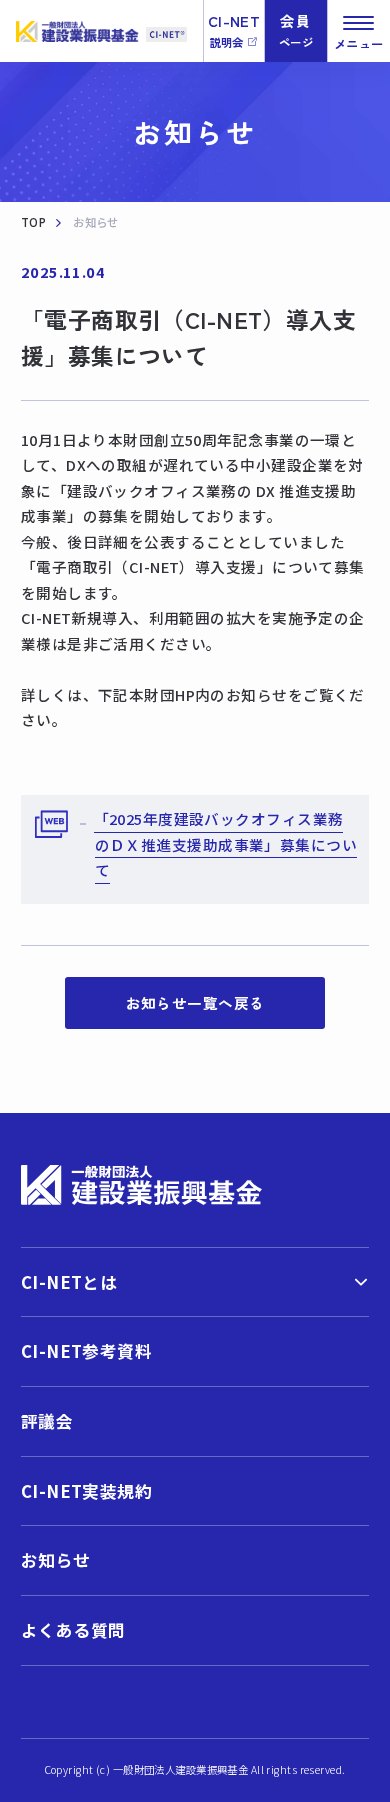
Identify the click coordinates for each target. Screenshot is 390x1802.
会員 (296, 29)
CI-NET (234, 29)
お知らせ (56, 1560)
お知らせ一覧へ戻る (195, 1002)
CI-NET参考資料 (86, 1351)
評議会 (47, 1421)
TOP (33, 222)
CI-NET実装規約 (86, 1491)
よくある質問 (73, 1630)
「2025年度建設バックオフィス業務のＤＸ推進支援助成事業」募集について (225, 844)
